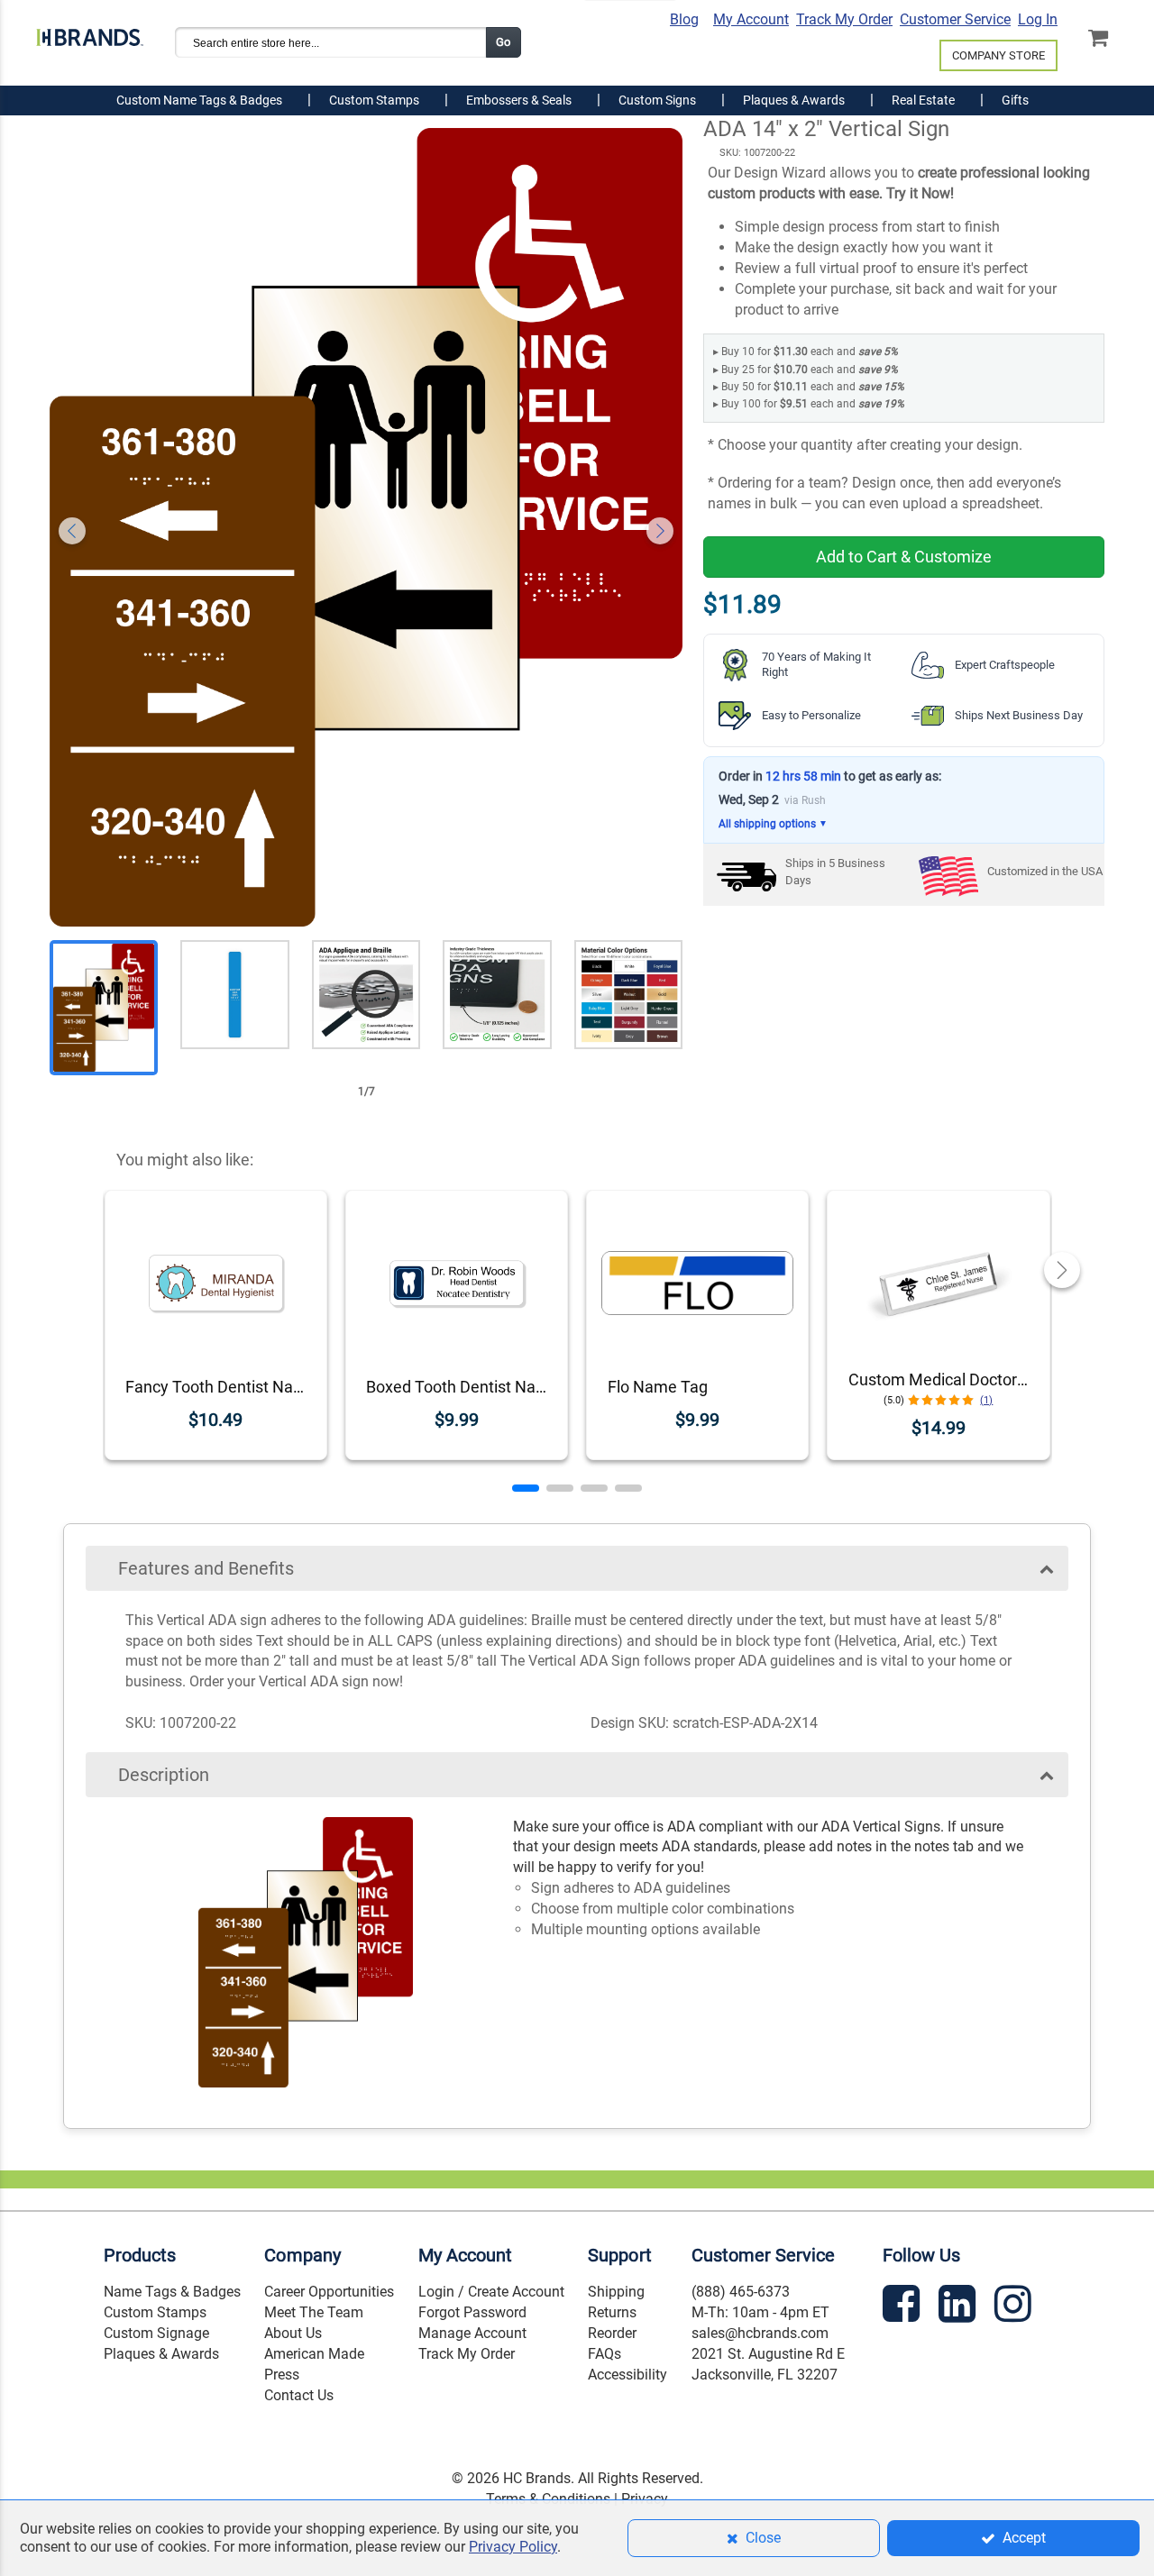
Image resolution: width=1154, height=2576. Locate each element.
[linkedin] (959, 2307)
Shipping (616, 2292)
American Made (314, 2354)
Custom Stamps (155, 2312)
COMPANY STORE (998, 55)
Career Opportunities (329, 2292)
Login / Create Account (491, 2292)
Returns (612, 2312)
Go (503, 42)
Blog (684, 19)
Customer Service (955, 19)
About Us (293, 2333)
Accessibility (627, 2375)
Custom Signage (156, 2333)
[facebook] (903, 2307)
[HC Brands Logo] (90, 34)
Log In (1038, 19)
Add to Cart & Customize (904, 557)
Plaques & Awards (161, 2354)
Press (282, 2375)
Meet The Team (314, 2312)
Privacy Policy (513, 2547)
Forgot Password (472, 2312)
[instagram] (1015, 2307)
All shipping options (773, 824)
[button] (526, 1488)
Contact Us (299, 2395)
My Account (751, 19)
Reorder (612, 2333)
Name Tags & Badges (172, 2292)
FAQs (604, 2354)
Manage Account (472, 2333)
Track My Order (844, 19)
